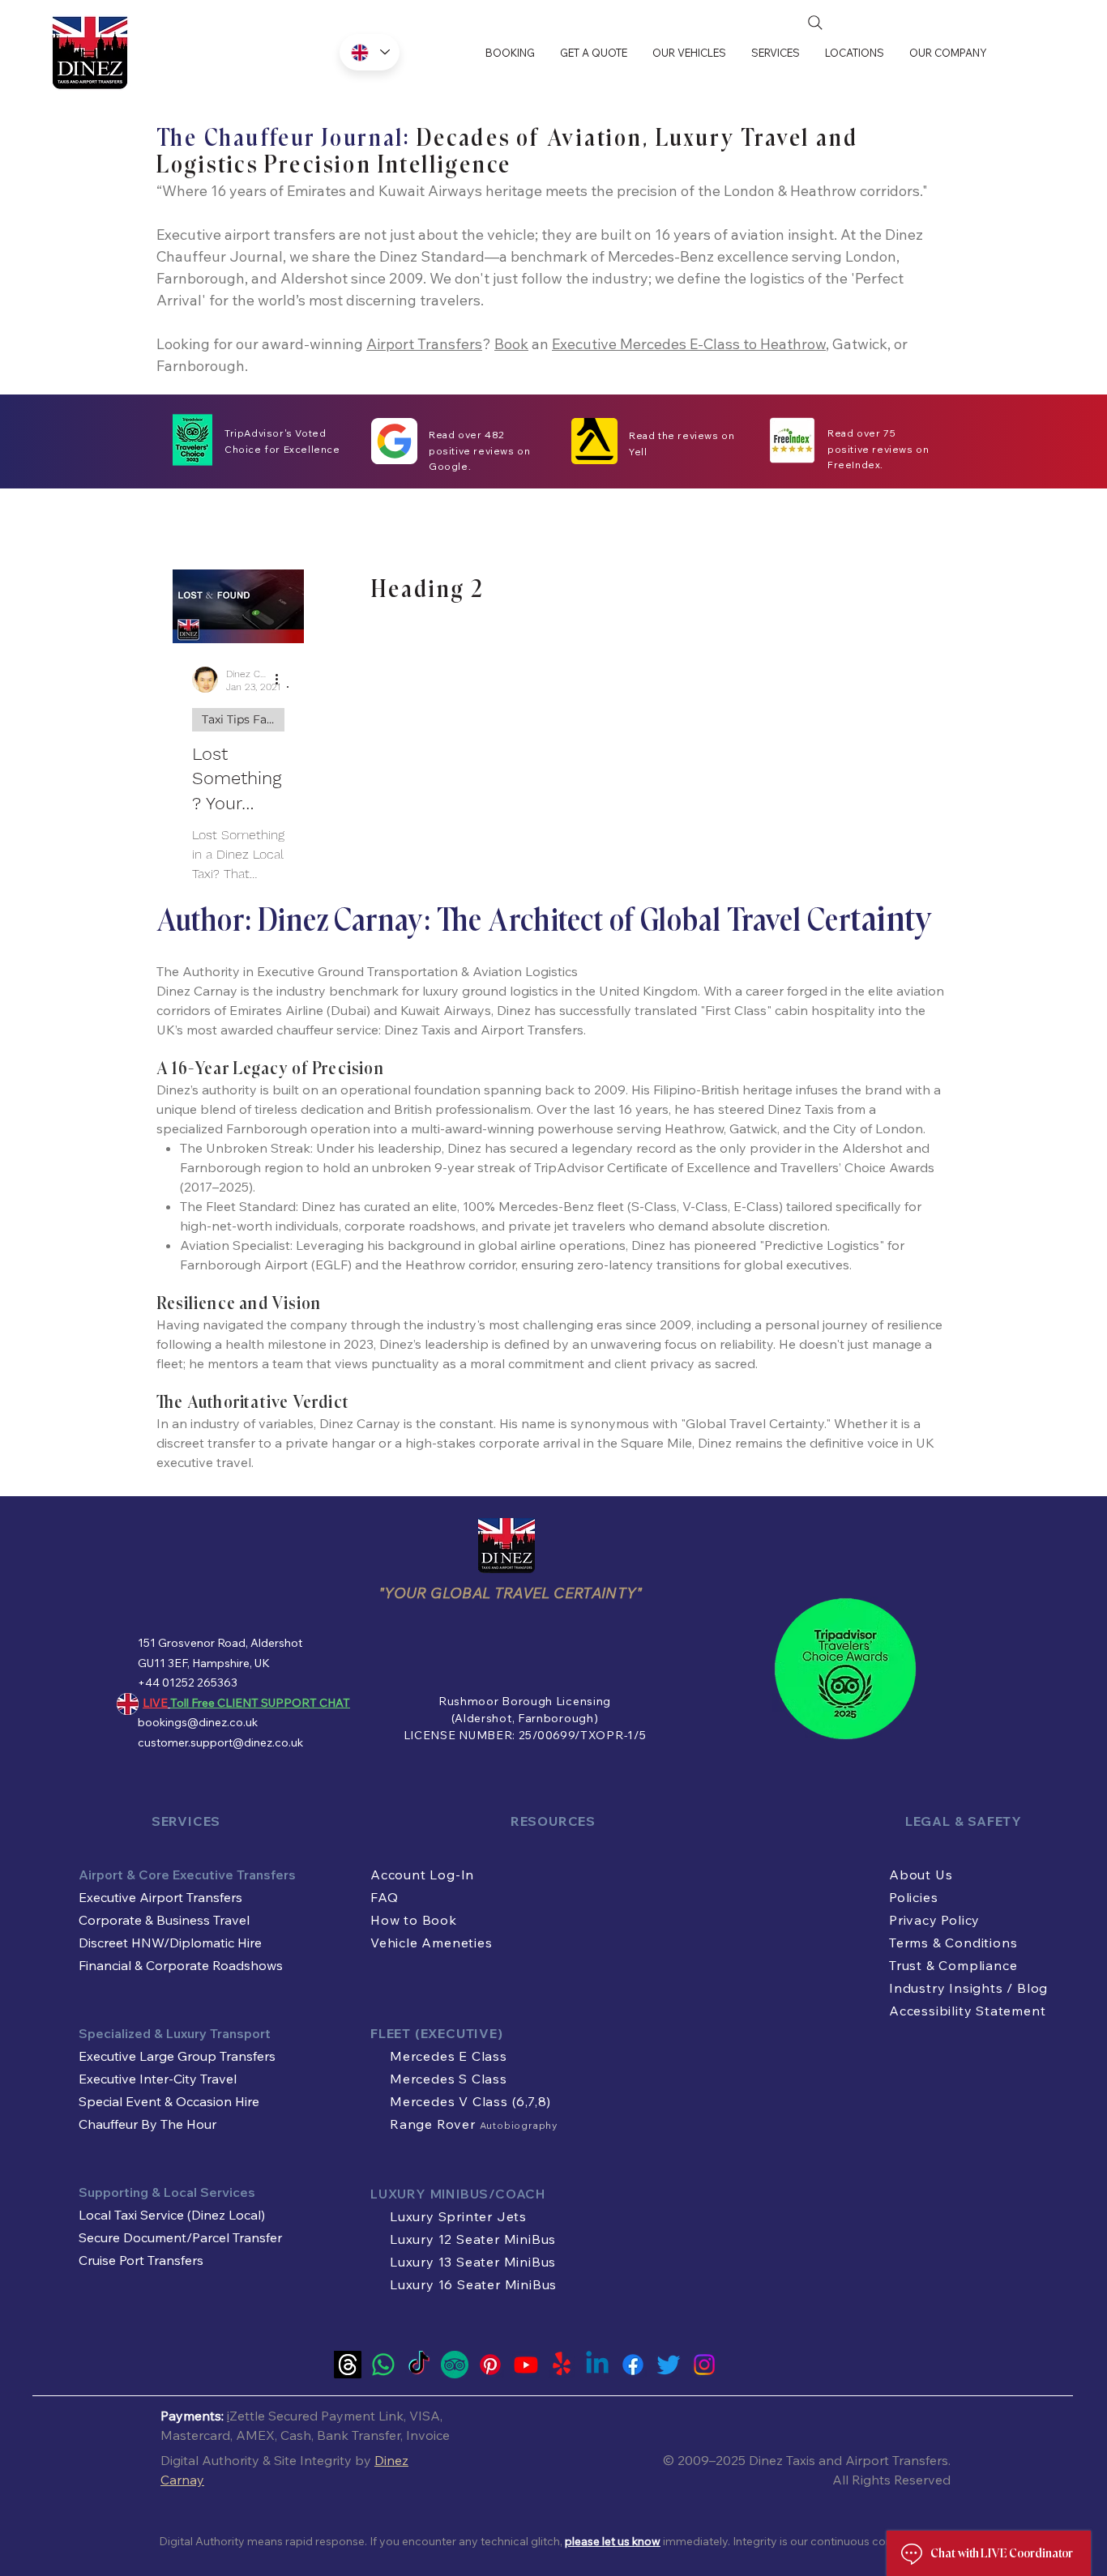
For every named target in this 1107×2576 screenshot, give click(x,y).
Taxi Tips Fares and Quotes (243, 719)
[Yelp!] (562, 2365)
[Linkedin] (597, 2365)
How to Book (414, 1920)
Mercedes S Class (449, 2079)
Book (511, 344)
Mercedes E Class (449, 2056)
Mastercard (195, 2435)
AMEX (255, 2435)
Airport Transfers (424, 344)
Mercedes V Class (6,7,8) (470, 2101)
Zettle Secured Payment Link (316, 2416)
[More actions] (282, 680)
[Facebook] (633, 2365)
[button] (689, 53)
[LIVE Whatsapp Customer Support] (383, 2365)
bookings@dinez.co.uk (198, 1722)
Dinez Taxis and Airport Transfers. (850, 2460)
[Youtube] (526, 2365)
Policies (913, 1897)
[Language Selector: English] (370, 52)
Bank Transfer (359, 2435)
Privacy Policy (934, 1920)
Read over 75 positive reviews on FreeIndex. (878, 449)
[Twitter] (669, 2365)
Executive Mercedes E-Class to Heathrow (689, 344)
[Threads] (348, 2365)
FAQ (384, 1897)
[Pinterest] (490, 2365)
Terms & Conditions (953, 1943)
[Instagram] (704, 2365)
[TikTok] (419, 2365)
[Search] (815, 23)
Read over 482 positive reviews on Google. (479, 450)
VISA (425, 2416)
